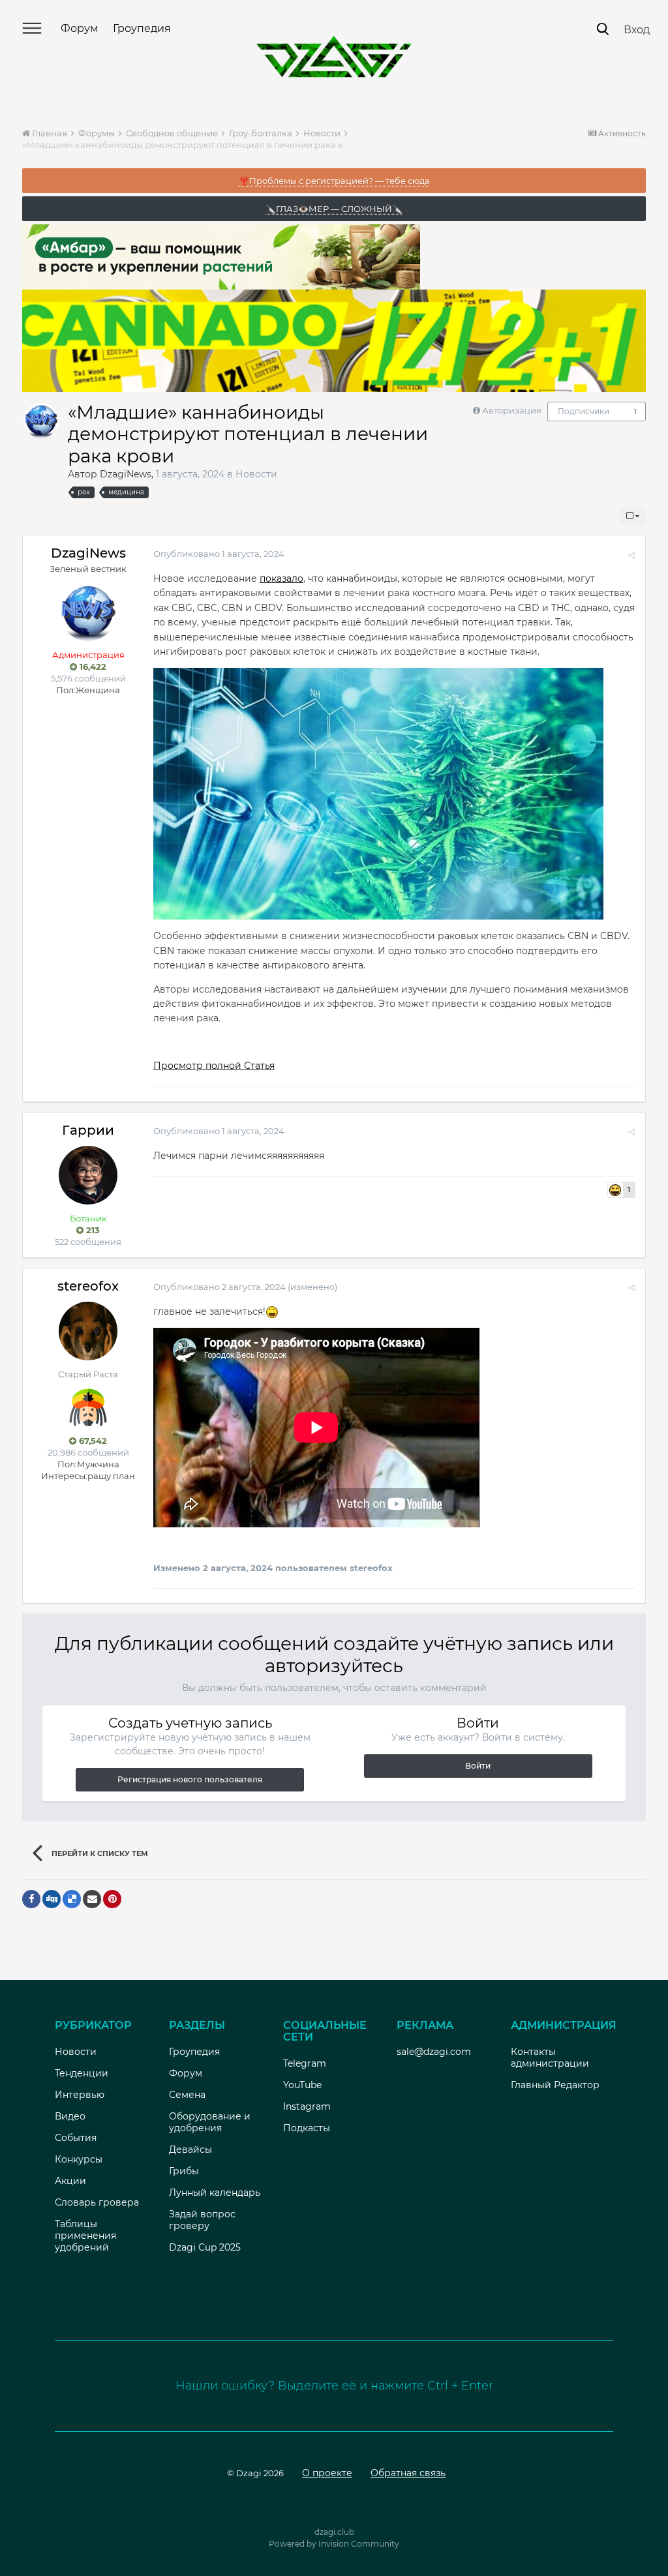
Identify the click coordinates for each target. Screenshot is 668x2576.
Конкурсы (79, 2159)
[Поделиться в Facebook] (31, 1899)
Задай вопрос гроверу (202, 2220)
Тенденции (82, 2073)
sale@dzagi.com (434, 2052)
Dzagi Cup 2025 (205, 2247)
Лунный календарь (215, 2193)
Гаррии (88, 1130)
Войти (478, 1766)
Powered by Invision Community (334, 2544)
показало (281, 578)
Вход (637, 30)
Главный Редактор (555, 2085)
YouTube (302, 2085)
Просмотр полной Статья (214, 1066)
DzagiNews (126, 474)
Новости (256, 474)
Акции (70, 2181)
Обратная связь (408, 2473)
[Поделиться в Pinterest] (112, 1899)
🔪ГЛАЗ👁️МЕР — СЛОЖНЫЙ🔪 (334, 209)
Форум (80, 28)
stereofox (88, 1286)
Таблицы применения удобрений (85, 2236)
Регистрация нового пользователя (190, 1779)
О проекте (327, 2473)
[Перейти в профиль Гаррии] (88, 1175)
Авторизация (512, 410)
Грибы (184, 2171)
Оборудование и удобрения (210, 2122)
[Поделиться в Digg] (52, 1899)
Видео (70, 2116)
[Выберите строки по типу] (633, 517)
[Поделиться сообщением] (632, 555)
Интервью (80, 2095)
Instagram (307, 2106)
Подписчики (584, 411)
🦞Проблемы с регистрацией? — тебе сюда (334, 181)
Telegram (305, 2063)
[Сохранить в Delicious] (72, 1899)
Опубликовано (219, 554)
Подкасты (307, 2128)
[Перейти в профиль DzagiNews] (41, 421)
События (76, 2138)
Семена (187, 2095)
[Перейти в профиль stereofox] (88, 1331)
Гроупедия (142, 28)
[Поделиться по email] (92, 1899)
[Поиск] (603, 29)
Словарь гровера (97, 2202)
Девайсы (190, 2149)
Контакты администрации (550, 2058)
